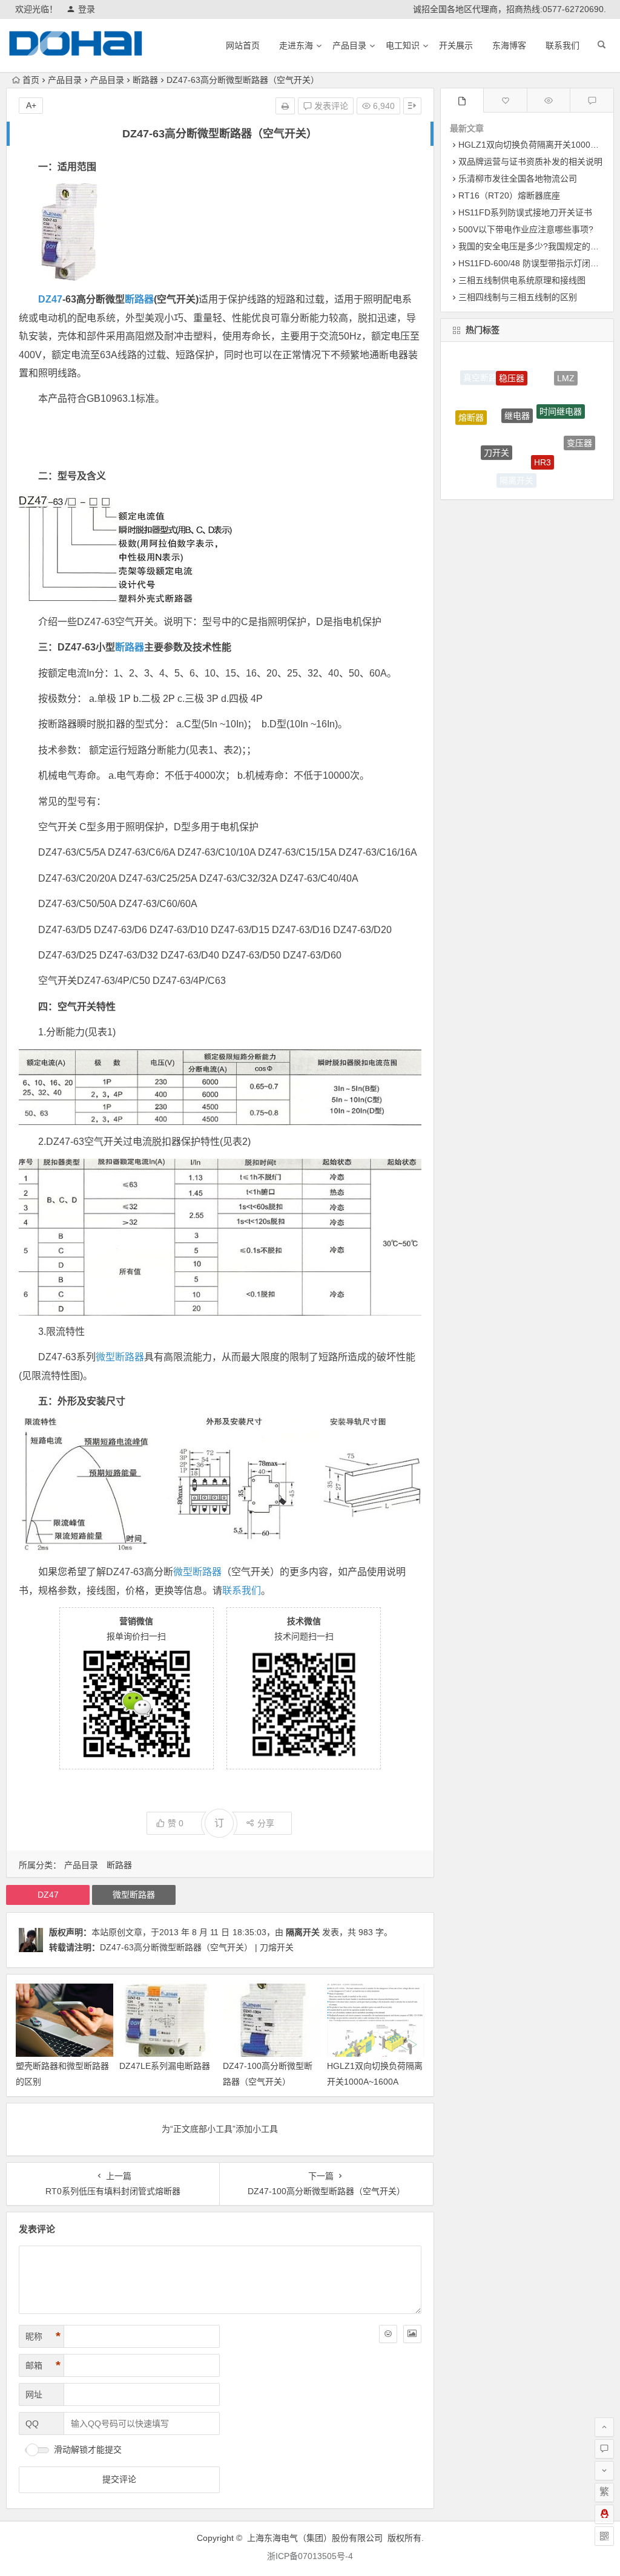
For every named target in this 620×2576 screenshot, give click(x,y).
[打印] (285, 106)
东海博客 (509, 45)
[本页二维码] (604, 2536)
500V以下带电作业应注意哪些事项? (526, 229)
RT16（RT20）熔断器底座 (509, 195)
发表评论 (330, 106)
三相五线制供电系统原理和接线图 (522, 280)
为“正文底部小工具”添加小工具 (220, 2129)
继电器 (517, 381)
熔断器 (471, 404)
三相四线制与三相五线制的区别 (518, 297)
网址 (34, 2394)
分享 (266, 1823)
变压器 (579, 427)
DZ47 (50, 299)
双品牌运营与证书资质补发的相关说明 (530, 162)
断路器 (145, 80)
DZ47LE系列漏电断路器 (165, 2066)
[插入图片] (412, 2334)
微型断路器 (120, 1357)
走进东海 (296, 45)
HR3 (542, 430)
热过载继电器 (559, 468)
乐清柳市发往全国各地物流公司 (518, 179)
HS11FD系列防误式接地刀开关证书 (525, 212)
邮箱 (43, 2365)
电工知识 (403, 45)
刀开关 (496, 422)
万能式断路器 (478, 454)
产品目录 (349, 45)
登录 (87, 9)
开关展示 (456, 45)
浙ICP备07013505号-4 (310, 2556)
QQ (32, 2424)
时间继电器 (561, 384)
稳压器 (512, 362)
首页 (31, 80)
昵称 (43, 2336)
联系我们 (562, 45)
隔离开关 (303, 1932)
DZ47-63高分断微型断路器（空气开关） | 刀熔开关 (197, 1947)
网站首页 (243, 45)
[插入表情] (388, 2334)
